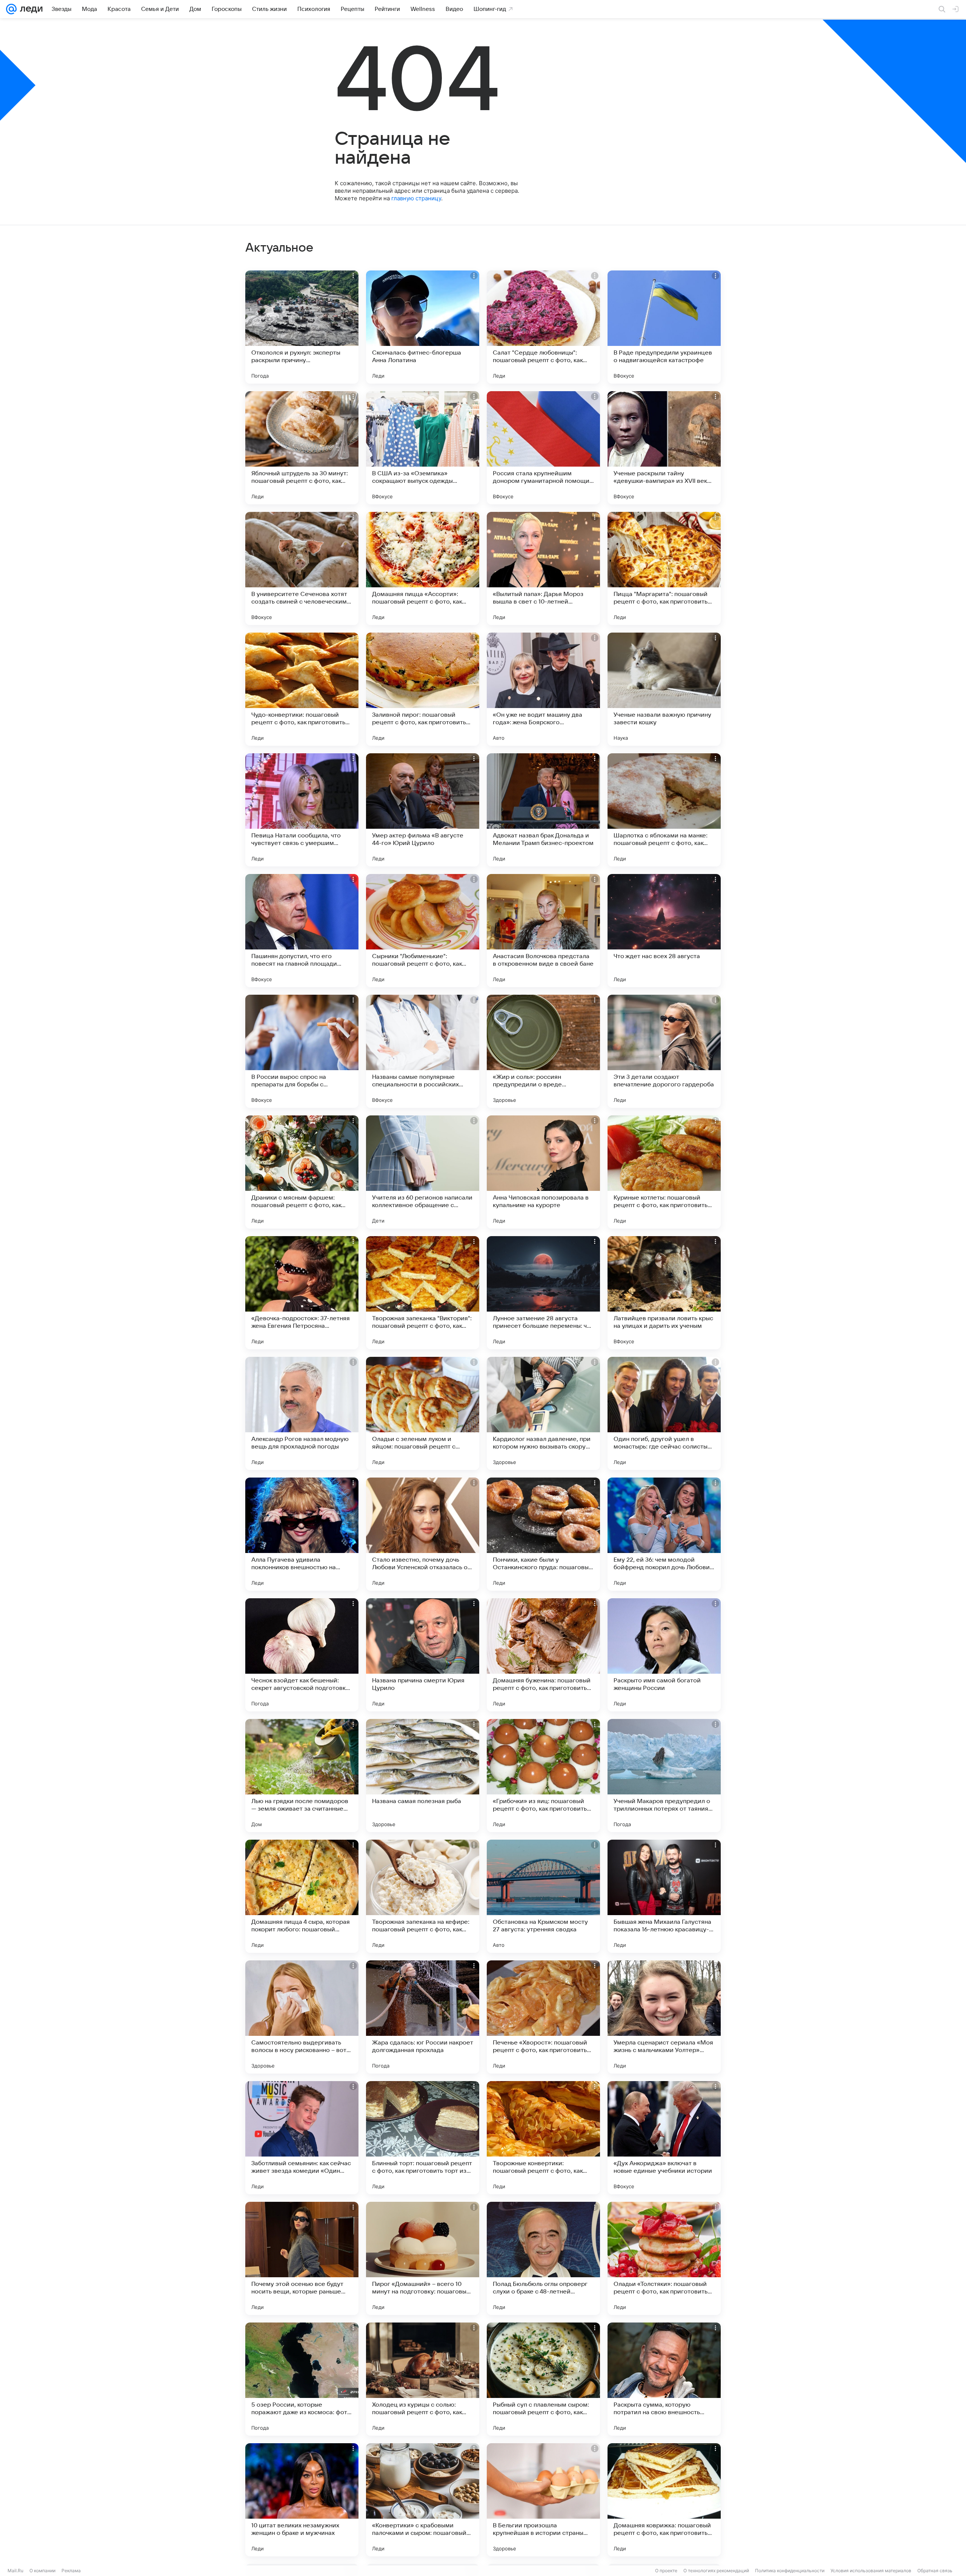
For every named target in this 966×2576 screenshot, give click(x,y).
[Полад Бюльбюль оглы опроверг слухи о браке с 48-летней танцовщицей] (543, 2258)
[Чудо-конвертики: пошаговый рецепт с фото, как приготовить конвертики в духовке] (302, 689)
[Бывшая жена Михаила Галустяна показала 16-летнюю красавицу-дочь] (664, 1896)
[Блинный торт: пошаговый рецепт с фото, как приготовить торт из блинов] (423, 2138)
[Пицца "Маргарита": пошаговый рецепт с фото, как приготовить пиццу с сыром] (664, 568)
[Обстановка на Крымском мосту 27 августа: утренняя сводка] (543, 1896)
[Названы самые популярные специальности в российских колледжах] (423, 1051)
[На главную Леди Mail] (30, 9)
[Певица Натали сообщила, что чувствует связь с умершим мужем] (302, 810)
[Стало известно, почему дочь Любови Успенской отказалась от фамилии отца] (423, 1534)
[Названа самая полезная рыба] (423, 1776)
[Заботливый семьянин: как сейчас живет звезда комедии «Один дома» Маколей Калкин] (302, 2138)
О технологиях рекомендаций (716, 2571)
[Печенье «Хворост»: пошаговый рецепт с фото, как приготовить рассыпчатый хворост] (543, 2017)
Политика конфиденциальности (790, 2571)
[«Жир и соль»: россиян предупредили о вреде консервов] (543, 1051)
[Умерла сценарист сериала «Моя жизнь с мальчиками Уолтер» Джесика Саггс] (664, 2017)
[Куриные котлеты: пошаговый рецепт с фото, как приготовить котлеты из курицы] (664, 1172)
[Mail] (11, 9)
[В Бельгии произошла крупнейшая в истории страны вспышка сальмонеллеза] (543, 2500)
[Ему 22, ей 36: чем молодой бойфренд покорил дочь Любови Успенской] (664, 1534)
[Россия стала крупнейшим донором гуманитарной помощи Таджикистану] (543, 448)
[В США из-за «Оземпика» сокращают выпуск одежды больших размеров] (423, 448)
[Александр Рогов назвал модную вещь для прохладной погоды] (302, 1413)
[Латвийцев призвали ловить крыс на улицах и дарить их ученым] (664, 1293)
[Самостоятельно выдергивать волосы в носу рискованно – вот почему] (302, 2017)
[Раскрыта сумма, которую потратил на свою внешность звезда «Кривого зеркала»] (664, 2379)
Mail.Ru (15, 2571)
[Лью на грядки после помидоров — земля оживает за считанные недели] (302, 1776)
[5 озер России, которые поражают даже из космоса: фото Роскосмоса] (302, 2379)
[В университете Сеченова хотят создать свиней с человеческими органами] (302, 568)
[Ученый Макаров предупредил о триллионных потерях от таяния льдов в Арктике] (664, 1776)
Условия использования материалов (871, 2571)
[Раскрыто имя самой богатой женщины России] (664, 1655)
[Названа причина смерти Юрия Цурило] (423, 1655)
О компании (42, 2571)
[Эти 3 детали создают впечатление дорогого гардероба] (664, 1051)
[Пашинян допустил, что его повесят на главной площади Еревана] (302, 931)
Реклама (71, 2571)
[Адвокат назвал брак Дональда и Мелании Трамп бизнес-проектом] (543, 810)
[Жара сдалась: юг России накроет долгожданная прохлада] (423, 2017)
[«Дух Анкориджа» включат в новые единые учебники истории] (664, 2138)
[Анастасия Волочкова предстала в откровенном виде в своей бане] (543, 931)
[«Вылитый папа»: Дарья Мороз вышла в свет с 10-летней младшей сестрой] (543, 568)
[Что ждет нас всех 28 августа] (664, 931)
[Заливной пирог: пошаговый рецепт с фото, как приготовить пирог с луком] (423, 689)
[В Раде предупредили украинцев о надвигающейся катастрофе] (664, 327)
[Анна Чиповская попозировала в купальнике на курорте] (543, 1172)
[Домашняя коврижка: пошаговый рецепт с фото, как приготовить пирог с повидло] (664, 2500)
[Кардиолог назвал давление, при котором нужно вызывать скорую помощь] (543, 1413)
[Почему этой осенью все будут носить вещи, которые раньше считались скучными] (302, 2258)
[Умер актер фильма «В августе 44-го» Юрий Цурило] (423, 810)
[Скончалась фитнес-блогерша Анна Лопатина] (423, 327)
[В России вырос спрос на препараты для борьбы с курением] (302, 1051)
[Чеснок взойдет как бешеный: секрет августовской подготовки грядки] (302, 1655)
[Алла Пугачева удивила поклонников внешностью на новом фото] (302, 1534)
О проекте (666, 2571)
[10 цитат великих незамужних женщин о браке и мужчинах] (302, 2500)
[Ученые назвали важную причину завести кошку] (664, 689)
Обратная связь (935, 2571)
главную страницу (416, 198)
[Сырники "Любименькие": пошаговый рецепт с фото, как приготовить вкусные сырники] (423, 931)
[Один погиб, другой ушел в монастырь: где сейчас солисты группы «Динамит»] (664, 1413)
